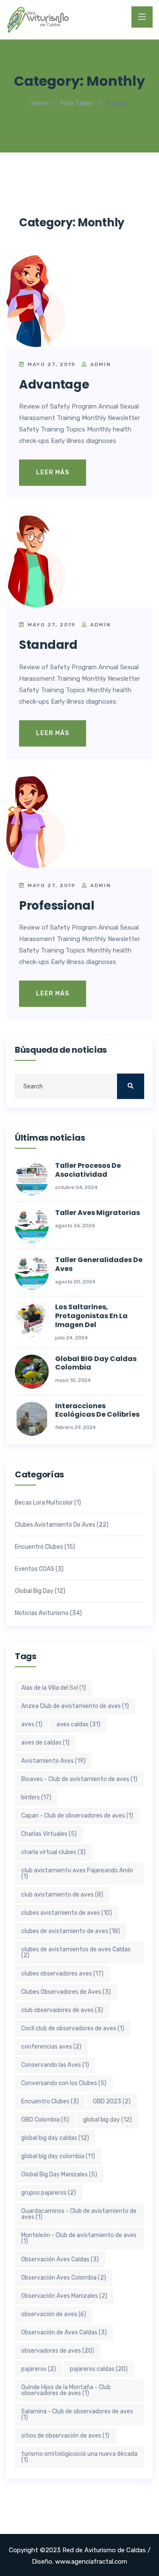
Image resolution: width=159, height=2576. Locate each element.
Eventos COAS (35, 1569)
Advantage (54, 385)
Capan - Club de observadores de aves (77, 1816)
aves (32, 1724)
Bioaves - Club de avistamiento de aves (79, 1779)
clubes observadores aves (62, 1974)
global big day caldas (55, 2138)
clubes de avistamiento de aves (71, 1931)
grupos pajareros (49, 2193)
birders (36, 1797)
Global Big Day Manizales (59, 2174)
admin (100, 364)
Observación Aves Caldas (60, 2259)
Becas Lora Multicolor (44, 1503)
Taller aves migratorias (98, 1213)
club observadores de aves (62, 2010)
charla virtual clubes (53, 1852)
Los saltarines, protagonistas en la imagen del (91, 1316)
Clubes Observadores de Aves (66, 1992)
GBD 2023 (112, 2101)
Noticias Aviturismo (42, 1613)
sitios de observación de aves (65, 2436)
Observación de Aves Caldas (64, 2332)
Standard (48, 645)
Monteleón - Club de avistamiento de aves (79, 2238)
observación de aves (54, 2314)
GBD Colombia (45, 2120)
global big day (107, 2120)
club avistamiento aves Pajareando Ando (77, 1873)
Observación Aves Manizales (64, 2296)
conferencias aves (51, 2047)
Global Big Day (34, 1591)
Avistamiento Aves (53, 1761)
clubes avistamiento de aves (67, 1913)
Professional (57, 906)
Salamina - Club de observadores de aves (77, 2414)
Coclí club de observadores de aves (73, 2028)
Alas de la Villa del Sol (54, 1688)
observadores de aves (58, 2351)
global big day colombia (58, 2156)
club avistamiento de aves (62, 1895)
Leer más (53, 472)
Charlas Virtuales (49, 1834)
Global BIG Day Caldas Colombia (96, 1364)
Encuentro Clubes (39, 1547)
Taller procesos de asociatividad (88, 1170)
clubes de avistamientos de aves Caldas (76, 1952)
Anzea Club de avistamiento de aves (75, 1706)
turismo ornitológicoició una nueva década (79, 2457)
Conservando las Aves (55, 2065)
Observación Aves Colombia (64, 2278)
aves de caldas (45, 1743)
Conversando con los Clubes (64, 2083)
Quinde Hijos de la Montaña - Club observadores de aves (66, 2390)
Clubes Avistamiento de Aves (55, 1525)
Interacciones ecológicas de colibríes (97, 1411)
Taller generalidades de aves (99, 1265)
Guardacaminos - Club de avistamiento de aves (79, 2214)
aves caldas (78, 1724)
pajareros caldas (99, 2369)
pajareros (39, 2369)
